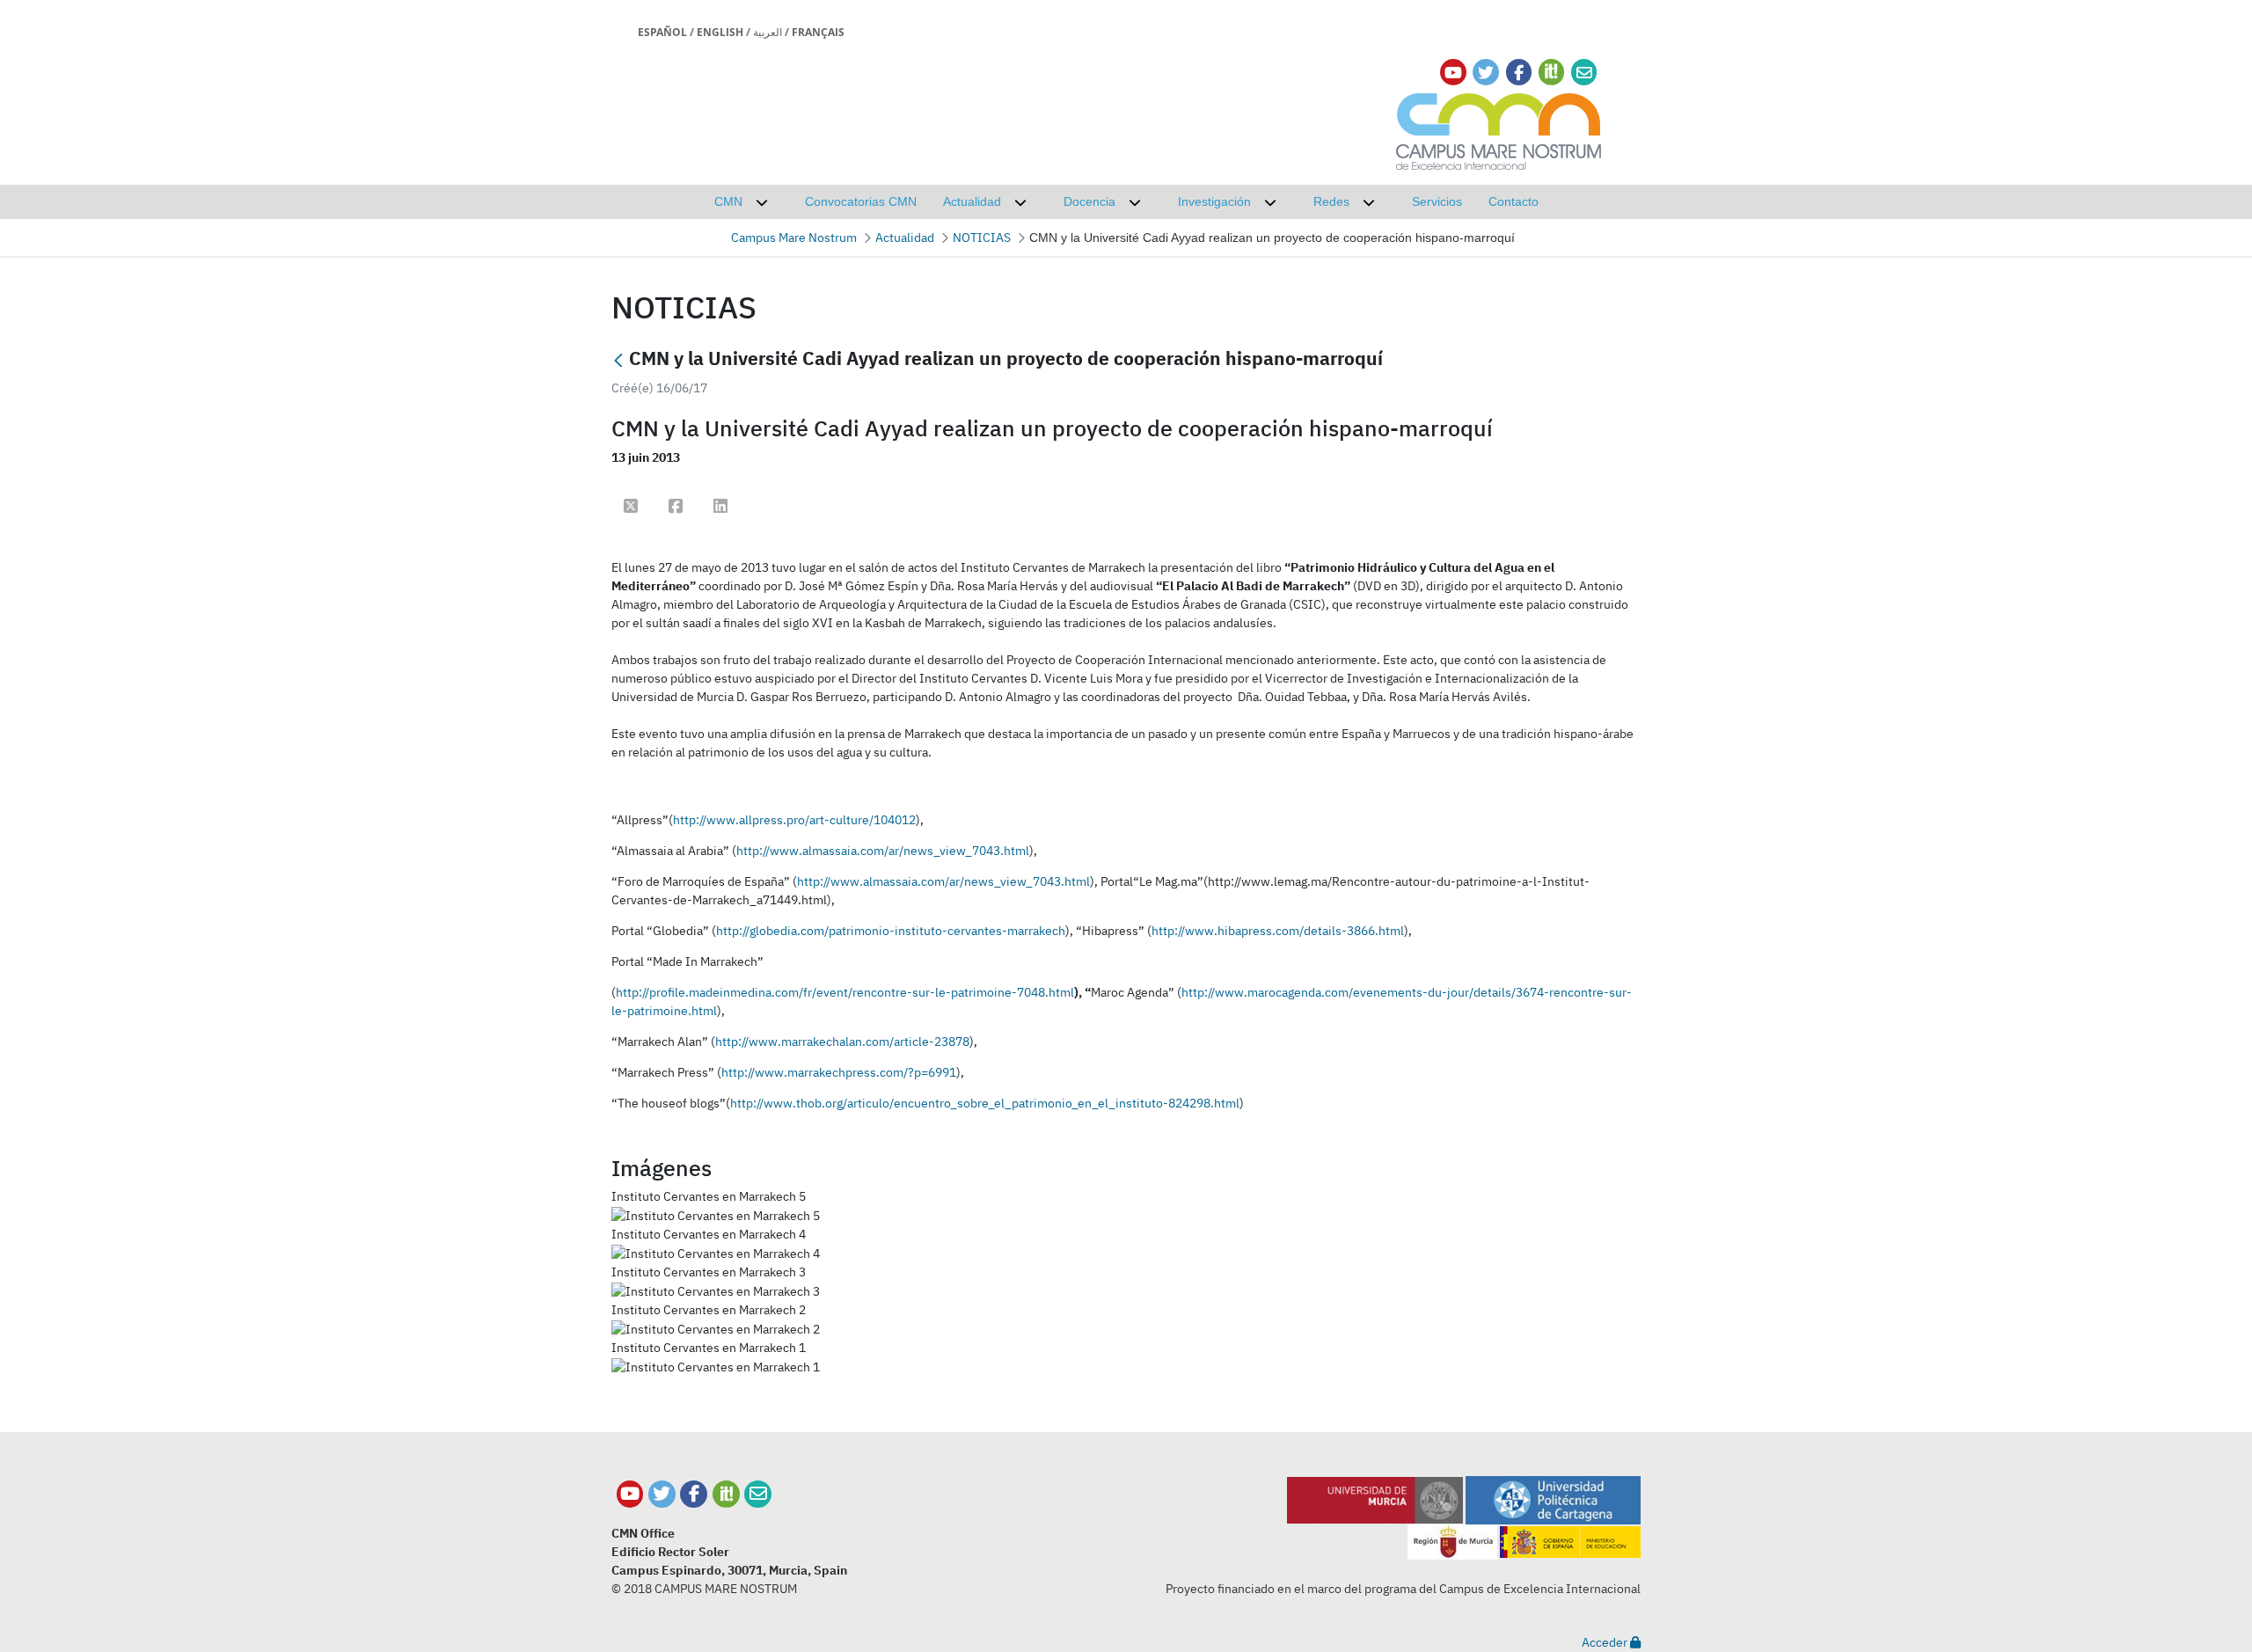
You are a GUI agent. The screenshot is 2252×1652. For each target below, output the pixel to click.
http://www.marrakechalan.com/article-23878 (842, 1042)
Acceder (1606, 1642)
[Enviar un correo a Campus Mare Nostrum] (758, 1494)
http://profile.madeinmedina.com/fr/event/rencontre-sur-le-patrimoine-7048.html (845, 992)
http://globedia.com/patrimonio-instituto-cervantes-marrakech (891, 931)
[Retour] (618, 360)
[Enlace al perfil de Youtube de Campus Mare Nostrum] (1453, 73)
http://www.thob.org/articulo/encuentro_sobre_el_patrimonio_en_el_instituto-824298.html (985, 1103)
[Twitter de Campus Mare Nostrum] (662, 1494)
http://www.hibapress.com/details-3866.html (1278, 931)
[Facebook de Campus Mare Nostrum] (694, 1494)
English (720, 32)
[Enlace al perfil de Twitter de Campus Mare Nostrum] (1486, 73)
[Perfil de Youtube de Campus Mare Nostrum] (630, 1494)
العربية (768, 32)
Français (818, 32)
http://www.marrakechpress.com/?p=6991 (839, 1072)
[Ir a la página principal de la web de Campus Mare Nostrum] (1499, 129)
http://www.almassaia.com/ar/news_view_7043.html (883, 851)
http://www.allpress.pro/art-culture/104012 (794, 820)
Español (662, 32)
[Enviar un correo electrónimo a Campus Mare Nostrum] (1584, 73)
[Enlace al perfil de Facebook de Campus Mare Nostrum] (1519, 73)
